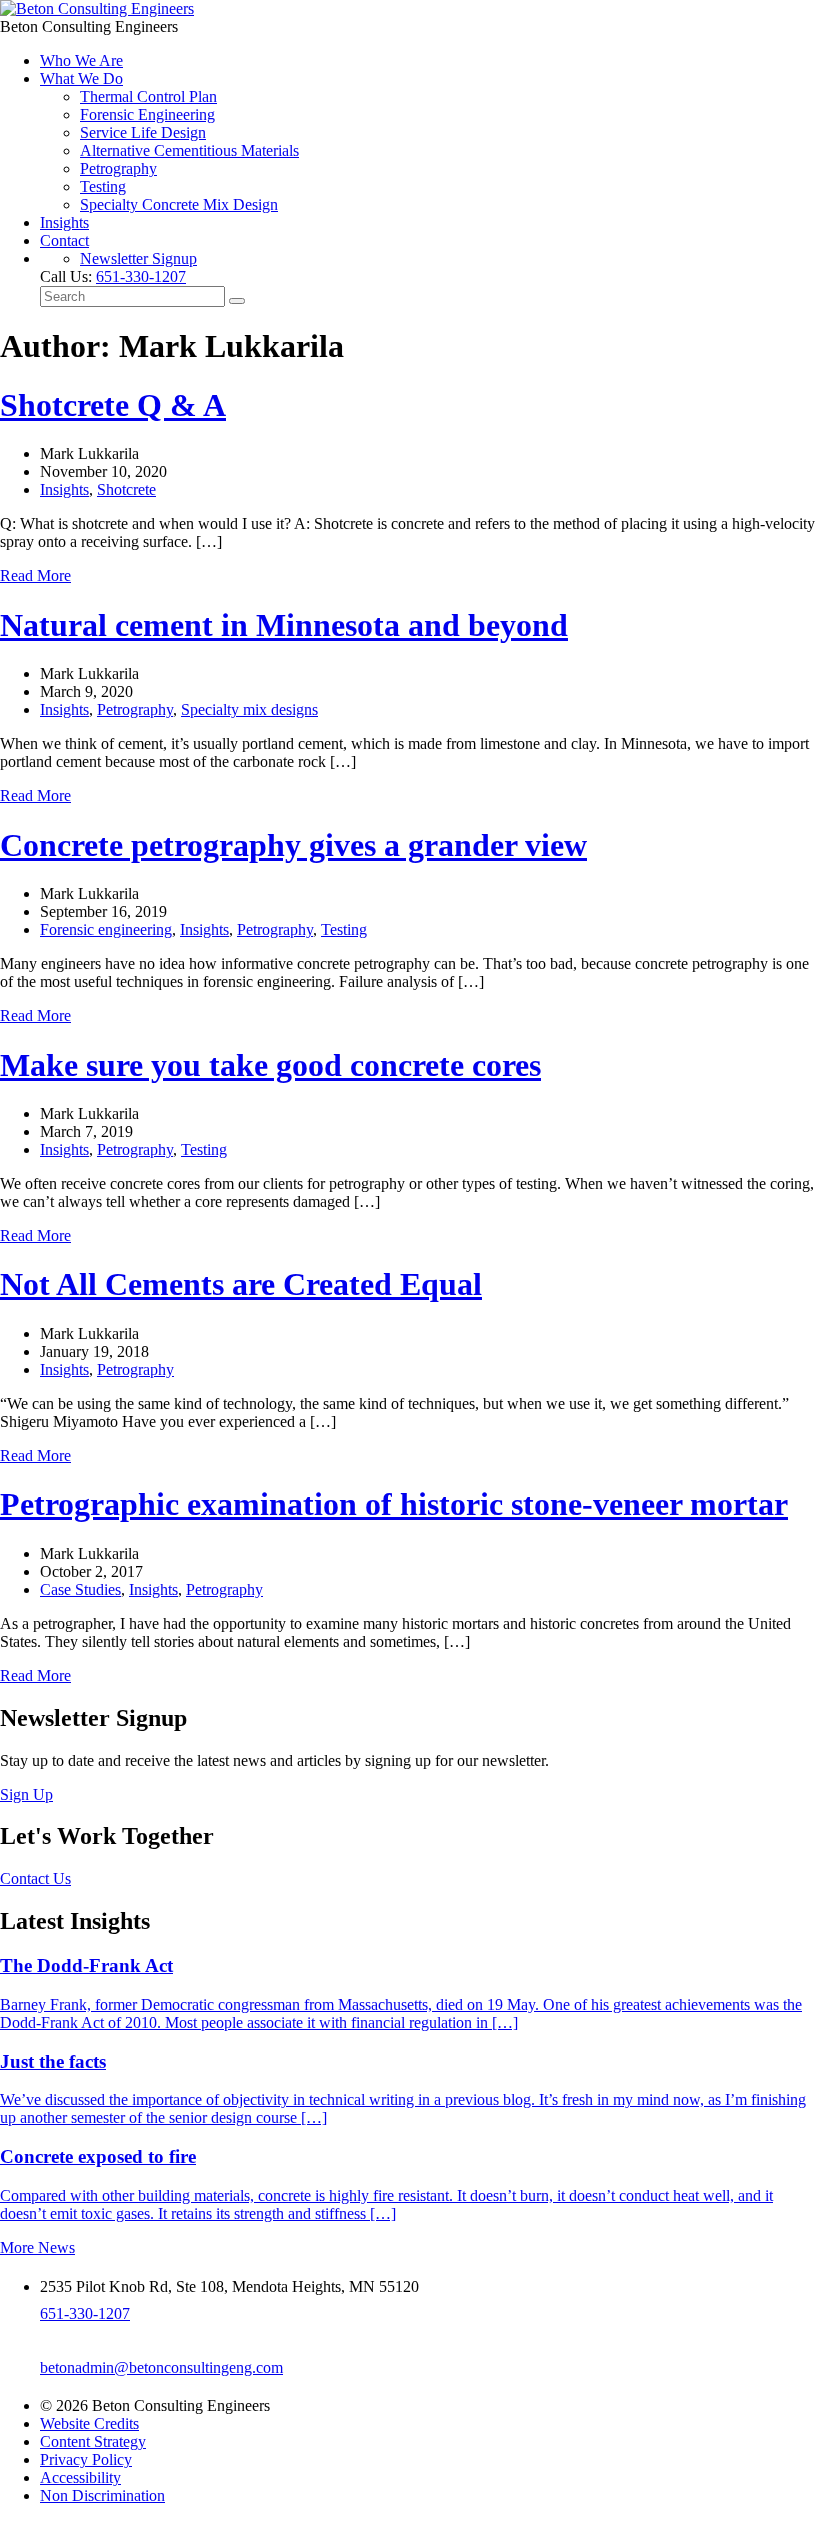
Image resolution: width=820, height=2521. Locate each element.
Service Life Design (143, 132)
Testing (103, 186)
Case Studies (80, 1589)
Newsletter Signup (138, 258)
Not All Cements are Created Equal (241, 1284)
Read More (35, 575)
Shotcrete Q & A (113, 405)
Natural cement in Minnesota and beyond (284, 625)
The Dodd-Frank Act (86, 1965)
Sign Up (26, 1794)
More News (37, 2247)
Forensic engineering (106, 929)
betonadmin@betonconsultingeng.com (161, 2367)
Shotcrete (126, 489)
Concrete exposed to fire (98, 2156)
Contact (64, 240)
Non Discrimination (102, 2495)
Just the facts (53, 2061)
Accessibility (80, 2477)
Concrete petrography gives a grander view (293, 845)
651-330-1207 (141, 276)
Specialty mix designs (249, 709)
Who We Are (81, 60)
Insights (64, 222)
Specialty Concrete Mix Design (179, 204)
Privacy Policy (86, 2459)
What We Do (81, 78)
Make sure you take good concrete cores (270, 1065)
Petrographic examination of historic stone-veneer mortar (394, 1504)
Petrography (118, 168)
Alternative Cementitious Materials (189, 150)
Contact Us (35, 1878)
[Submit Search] (237, 301)
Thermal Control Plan (148, 96)
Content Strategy (93, 2441)
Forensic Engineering (147, 114)
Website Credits (89, 2423)
